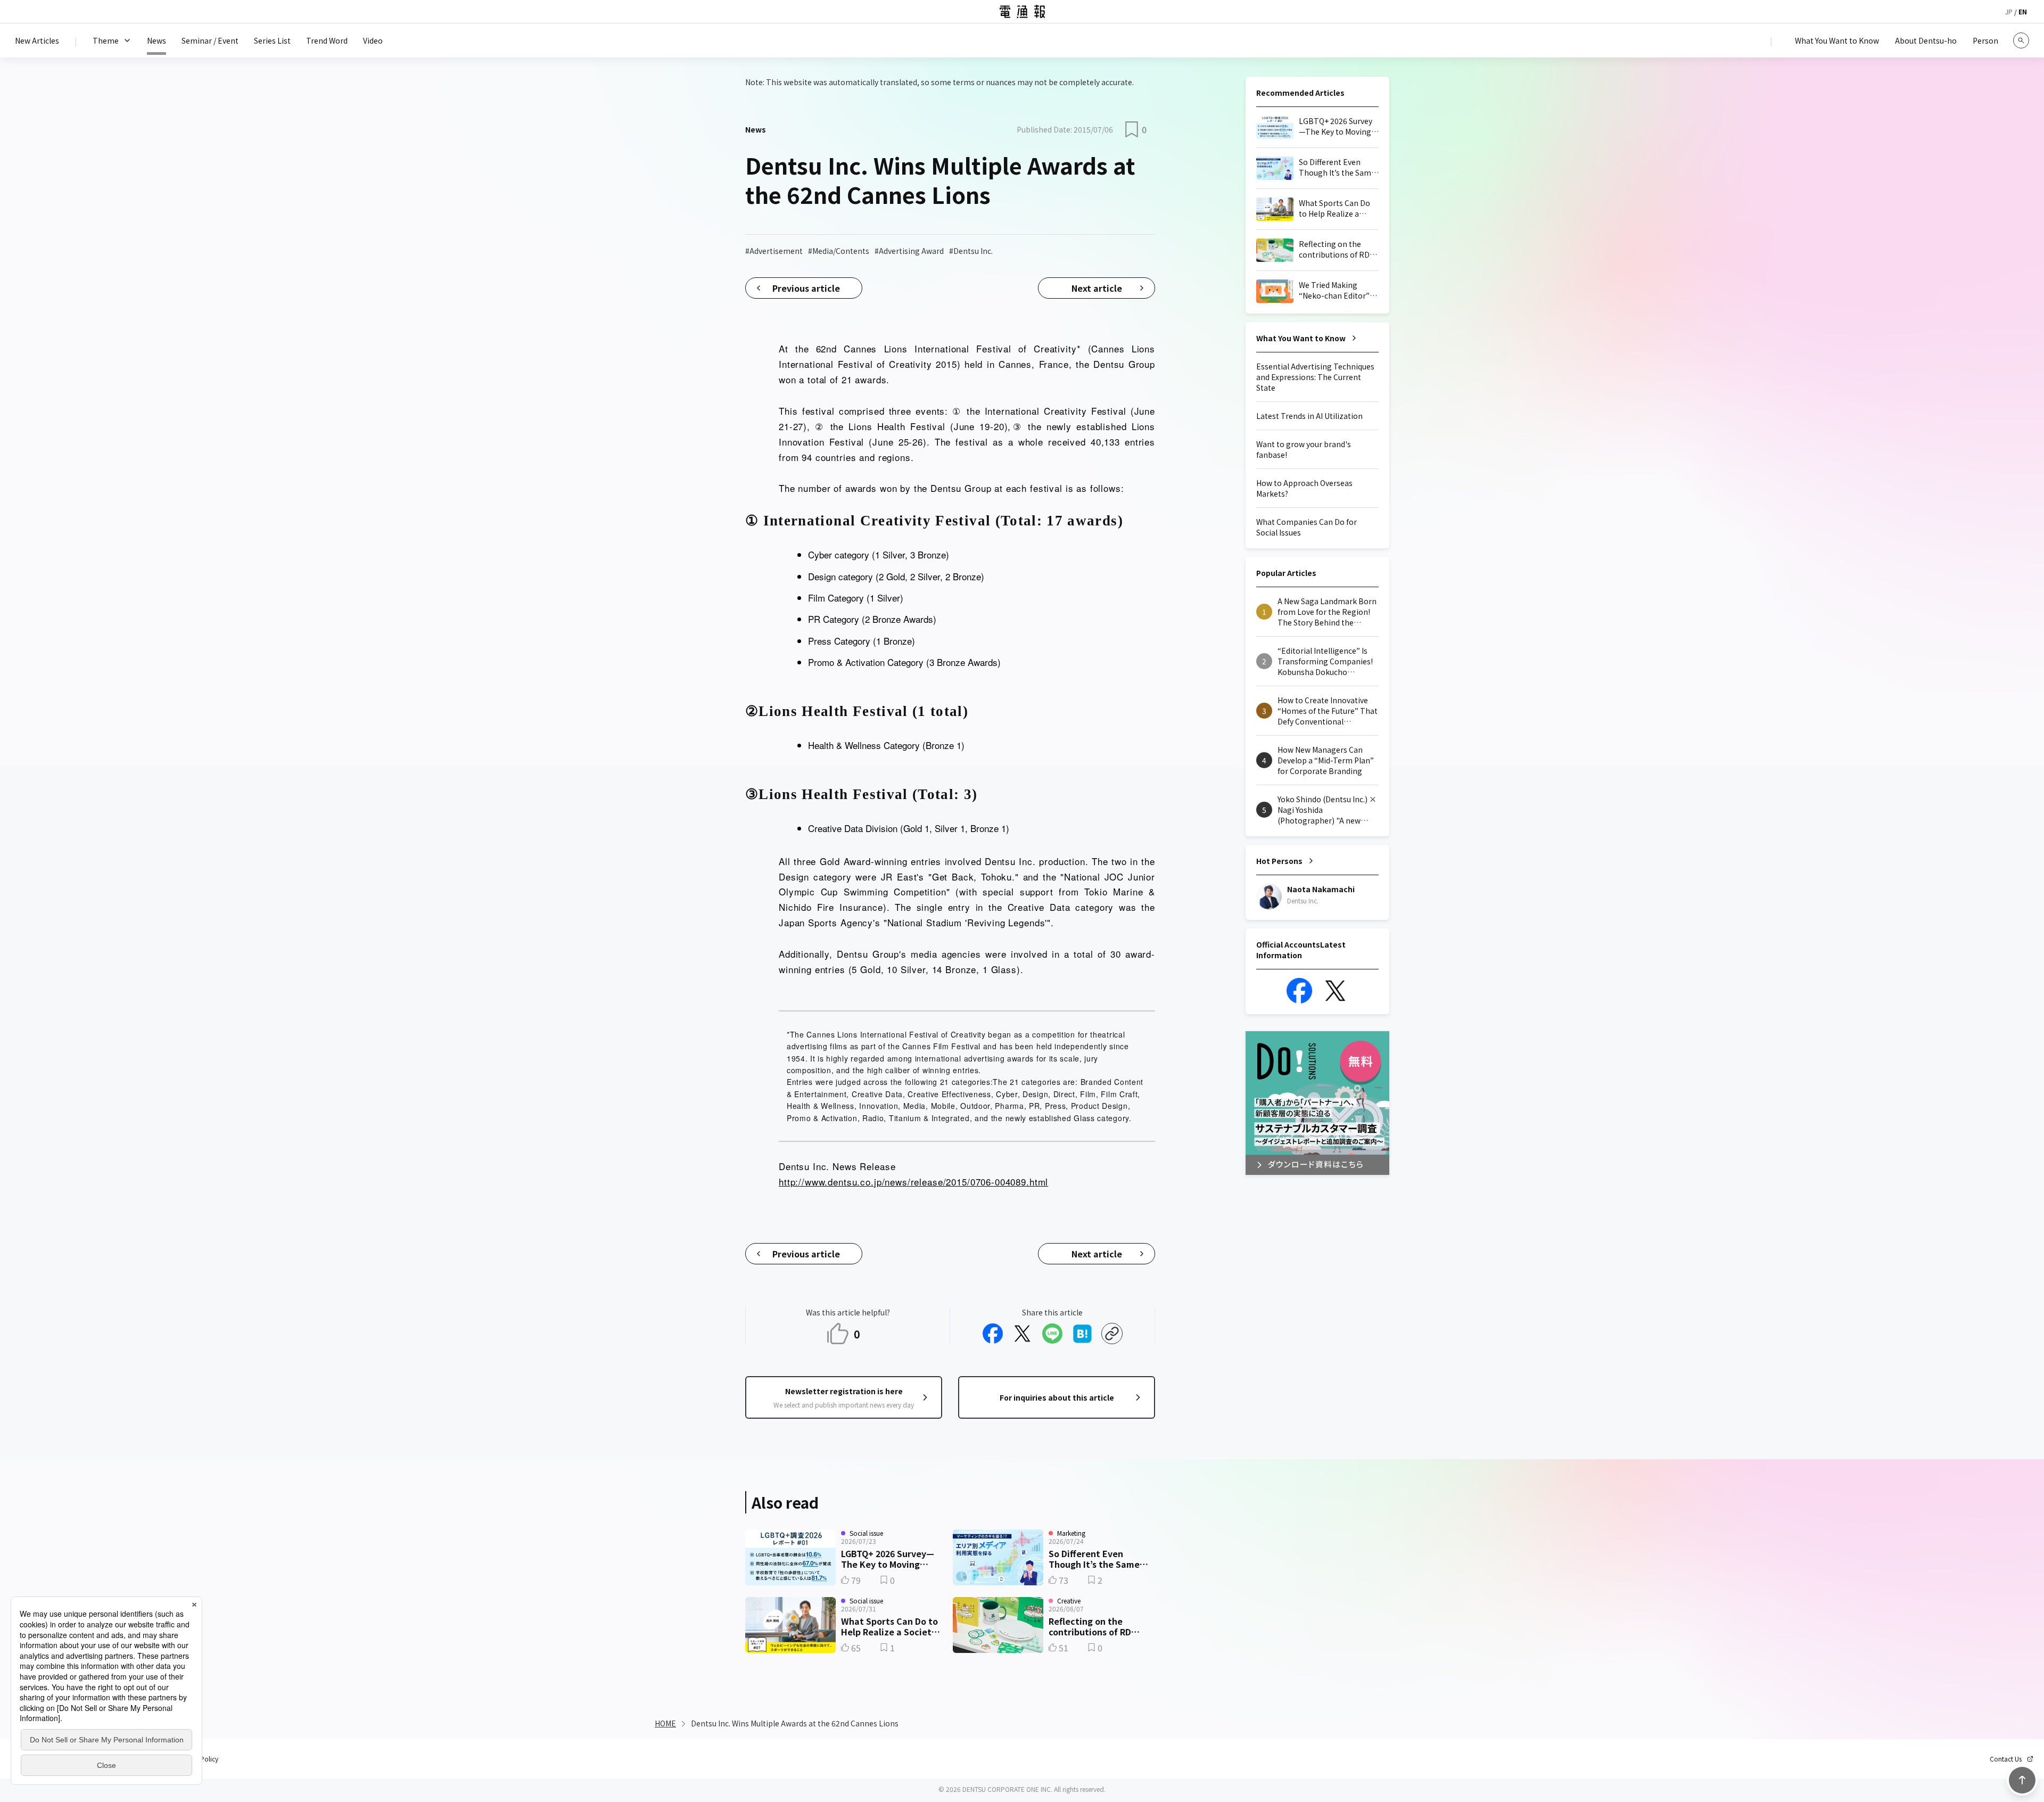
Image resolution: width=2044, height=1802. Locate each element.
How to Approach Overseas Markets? (1304, 488)
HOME (665, 1723)
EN (2023, 11)
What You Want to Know (1301, 338)
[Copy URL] (1112, 1334)
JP (2009, 11)
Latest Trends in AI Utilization (1309, 416)
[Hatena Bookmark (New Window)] (1082, 1334)
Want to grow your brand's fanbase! (1304, 449)
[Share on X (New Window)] (1023, 1334)
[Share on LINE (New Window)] (1052, 1334)
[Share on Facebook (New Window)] (993, 1334)
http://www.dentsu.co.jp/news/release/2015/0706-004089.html (913, 1182)
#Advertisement (774, 251)
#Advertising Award (909, 251)
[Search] (2021, 40)
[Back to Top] (2022, 1780)
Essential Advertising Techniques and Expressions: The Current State (1315, 377)
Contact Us (2006, 1759)
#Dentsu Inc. (971, 251)
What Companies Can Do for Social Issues (1307, 527)
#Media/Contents (839, 251)
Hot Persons (1279, 861)
